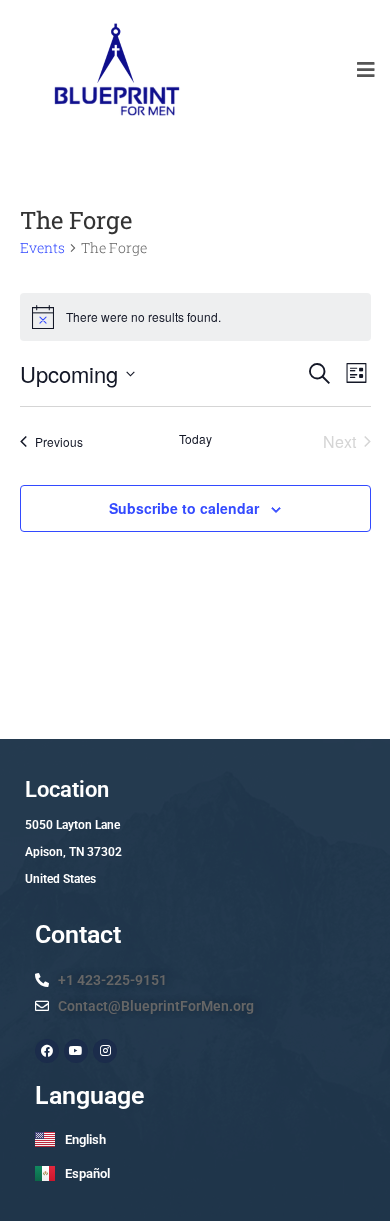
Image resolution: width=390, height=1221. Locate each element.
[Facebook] (47, 1051)
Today (195, 439)
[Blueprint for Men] (115, 69)
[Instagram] (105, 1051)
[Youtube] (76, 1051)
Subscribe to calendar (184, 508)
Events (42, 247)
